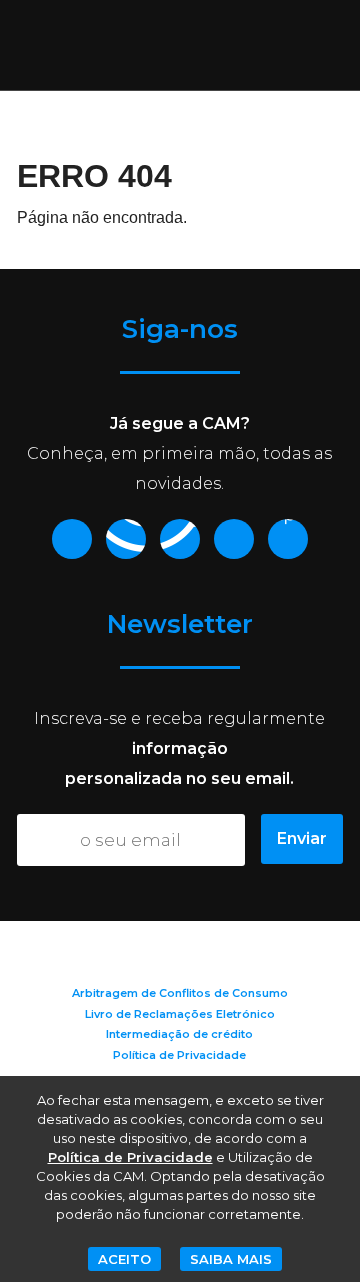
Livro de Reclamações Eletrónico (180, 1014)
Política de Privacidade (179, 1055)
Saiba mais (231, 1259)
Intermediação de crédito (179, 1034)
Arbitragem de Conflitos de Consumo (180, 993)
